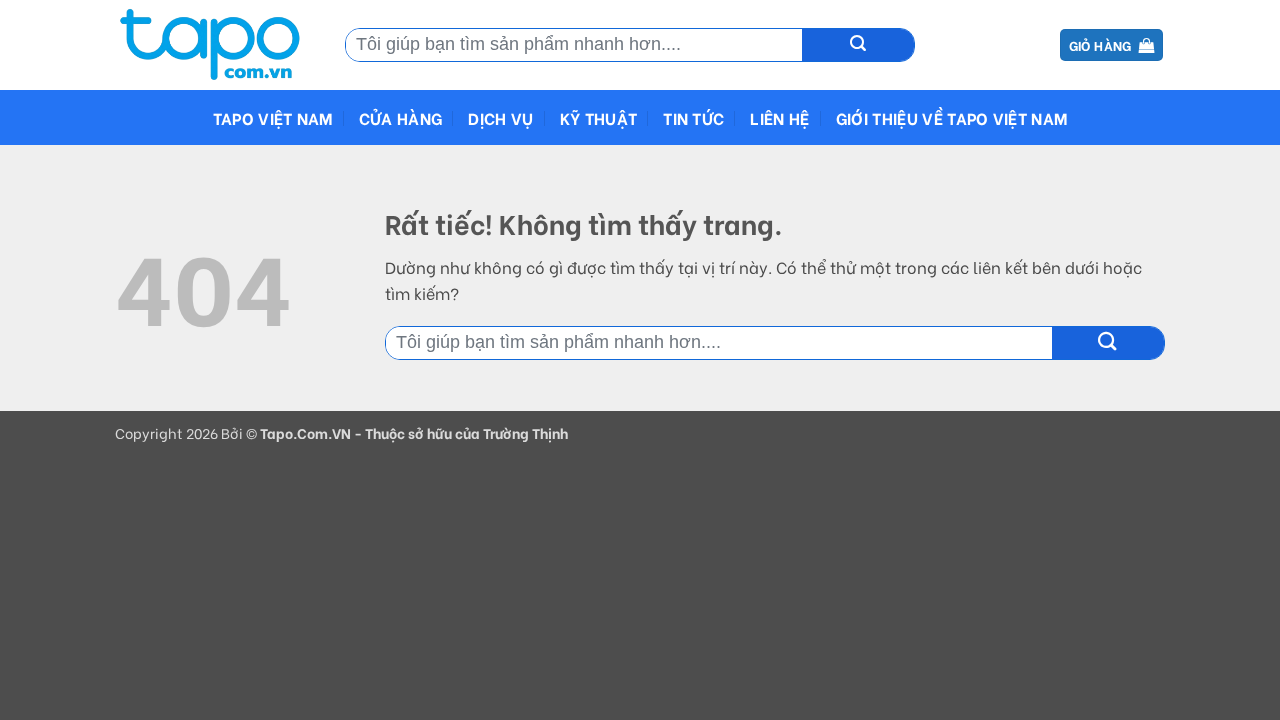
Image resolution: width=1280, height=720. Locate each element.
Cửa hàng (401, 117)
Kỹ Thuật (599, 117)
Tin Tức (693, 117)
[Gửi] (858, 45)
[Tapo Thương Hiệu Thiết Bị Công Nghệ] (215, 45)
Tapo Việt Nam (273, 117)
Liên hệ (779, 117)
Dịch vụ (500, 117)
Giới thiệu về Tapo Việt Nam (952, 117)
